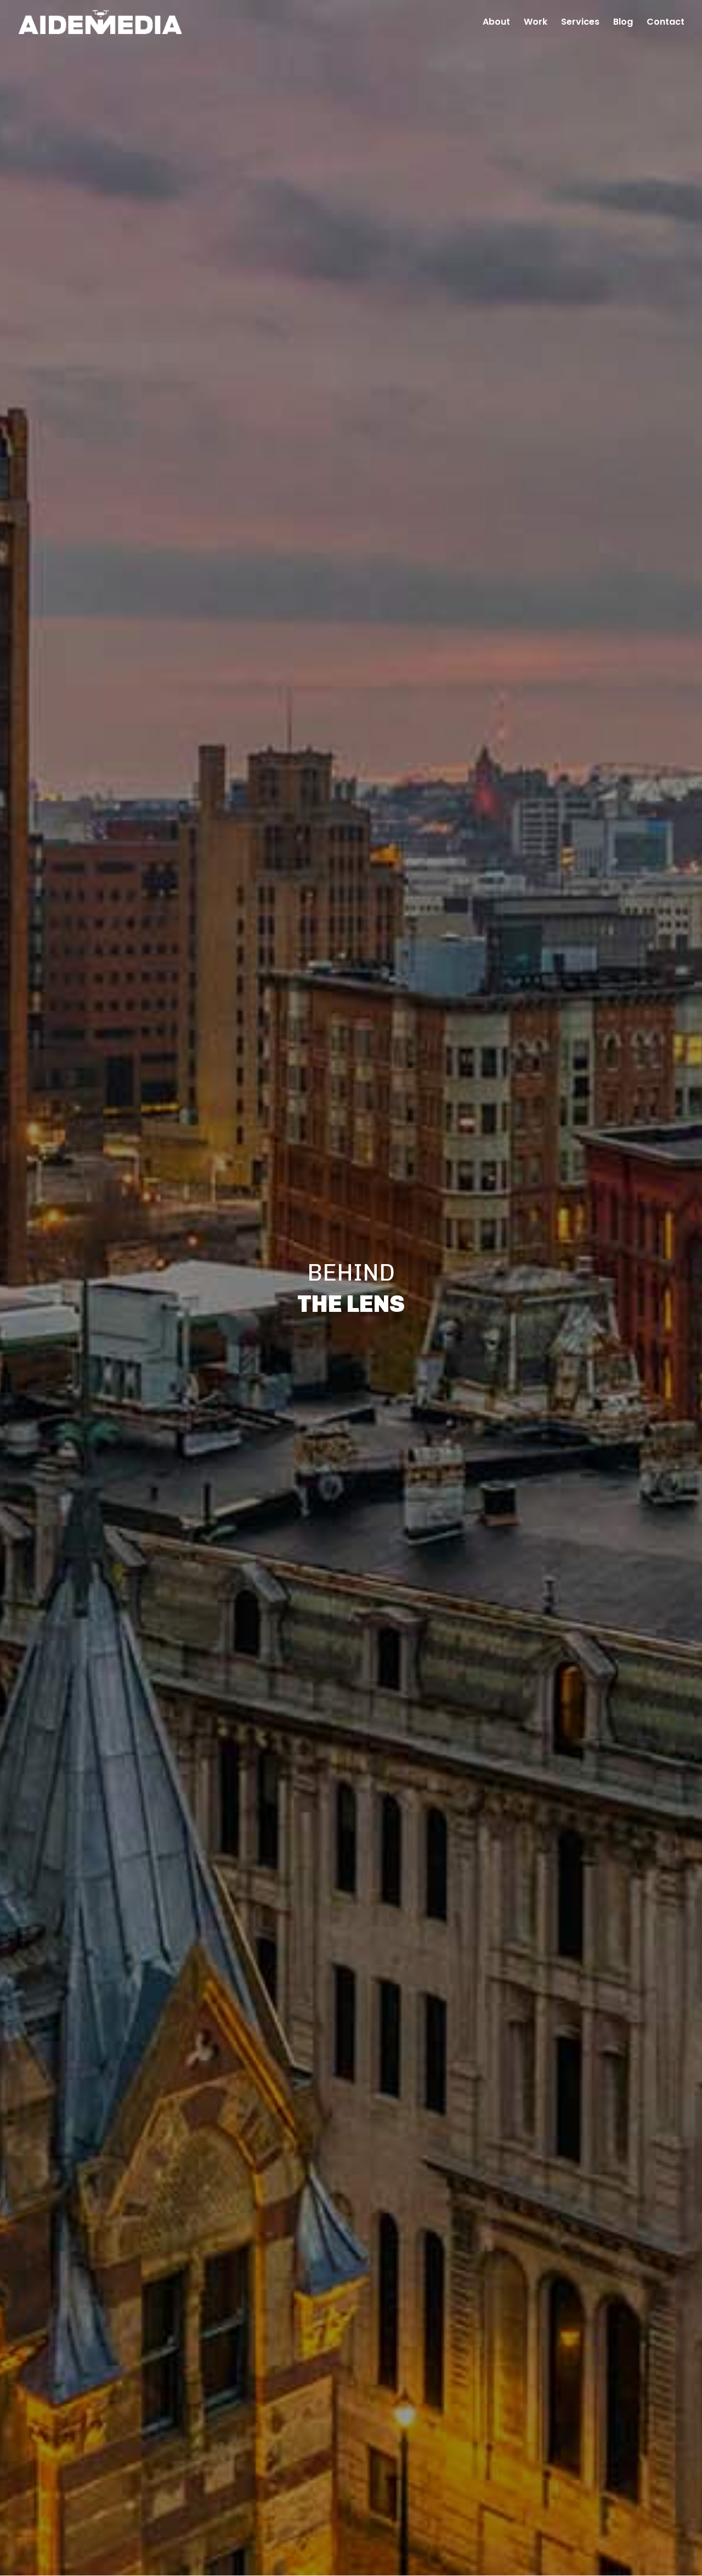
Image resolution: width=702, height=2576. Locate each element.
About (496, 23)
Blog (623, 23)
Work (536, 23)
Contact (666, 23)
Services (580, 23)
